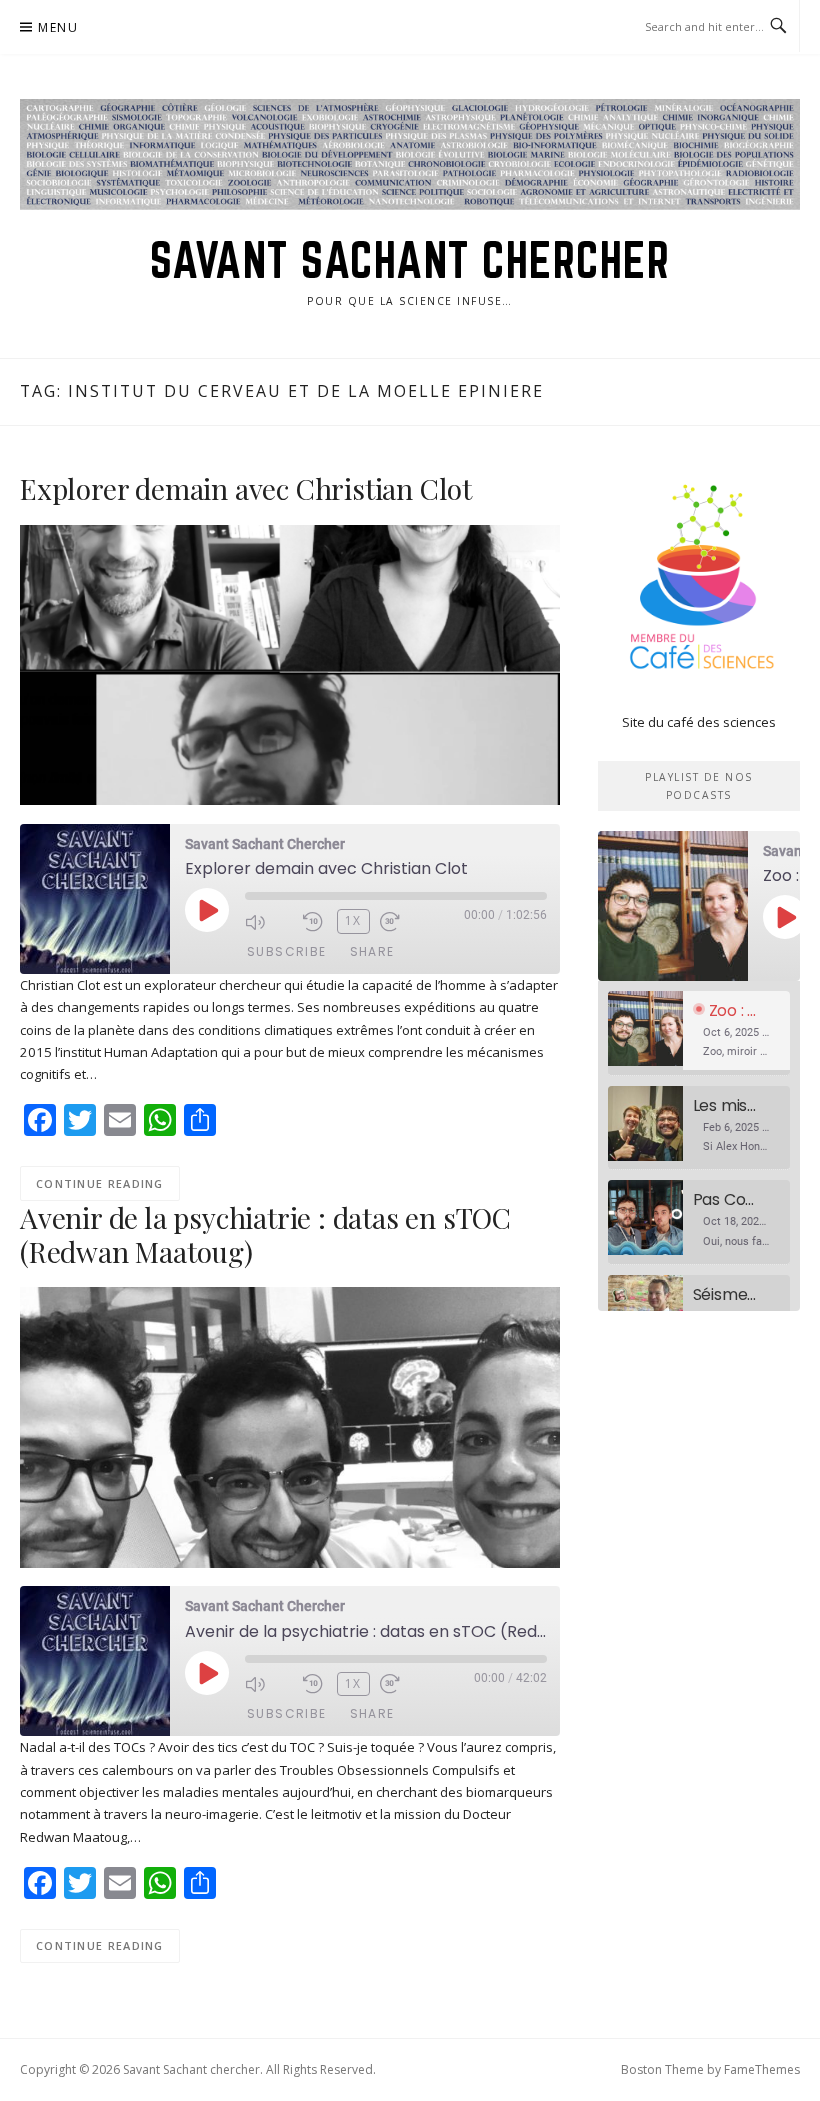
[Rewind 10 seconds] (315, 922)
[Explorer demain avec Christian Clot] (290, 664)
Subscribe (287, 951)
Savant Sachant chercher (410, 260)
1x (353, 920)
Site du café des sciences (699, 722)
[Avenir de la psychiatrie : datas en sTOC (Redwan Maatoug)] (290, 1426)
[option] (699, 1033)
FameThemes (762, 2069)
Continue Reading (100, 1183)
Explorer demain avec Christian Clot (246, 488)
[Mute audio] (269, 922)
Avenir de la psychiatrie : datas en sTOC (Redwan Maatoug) (265, 1234)
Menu (58, 27)
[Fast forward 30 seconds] (404, 922)
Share (372, 951)
